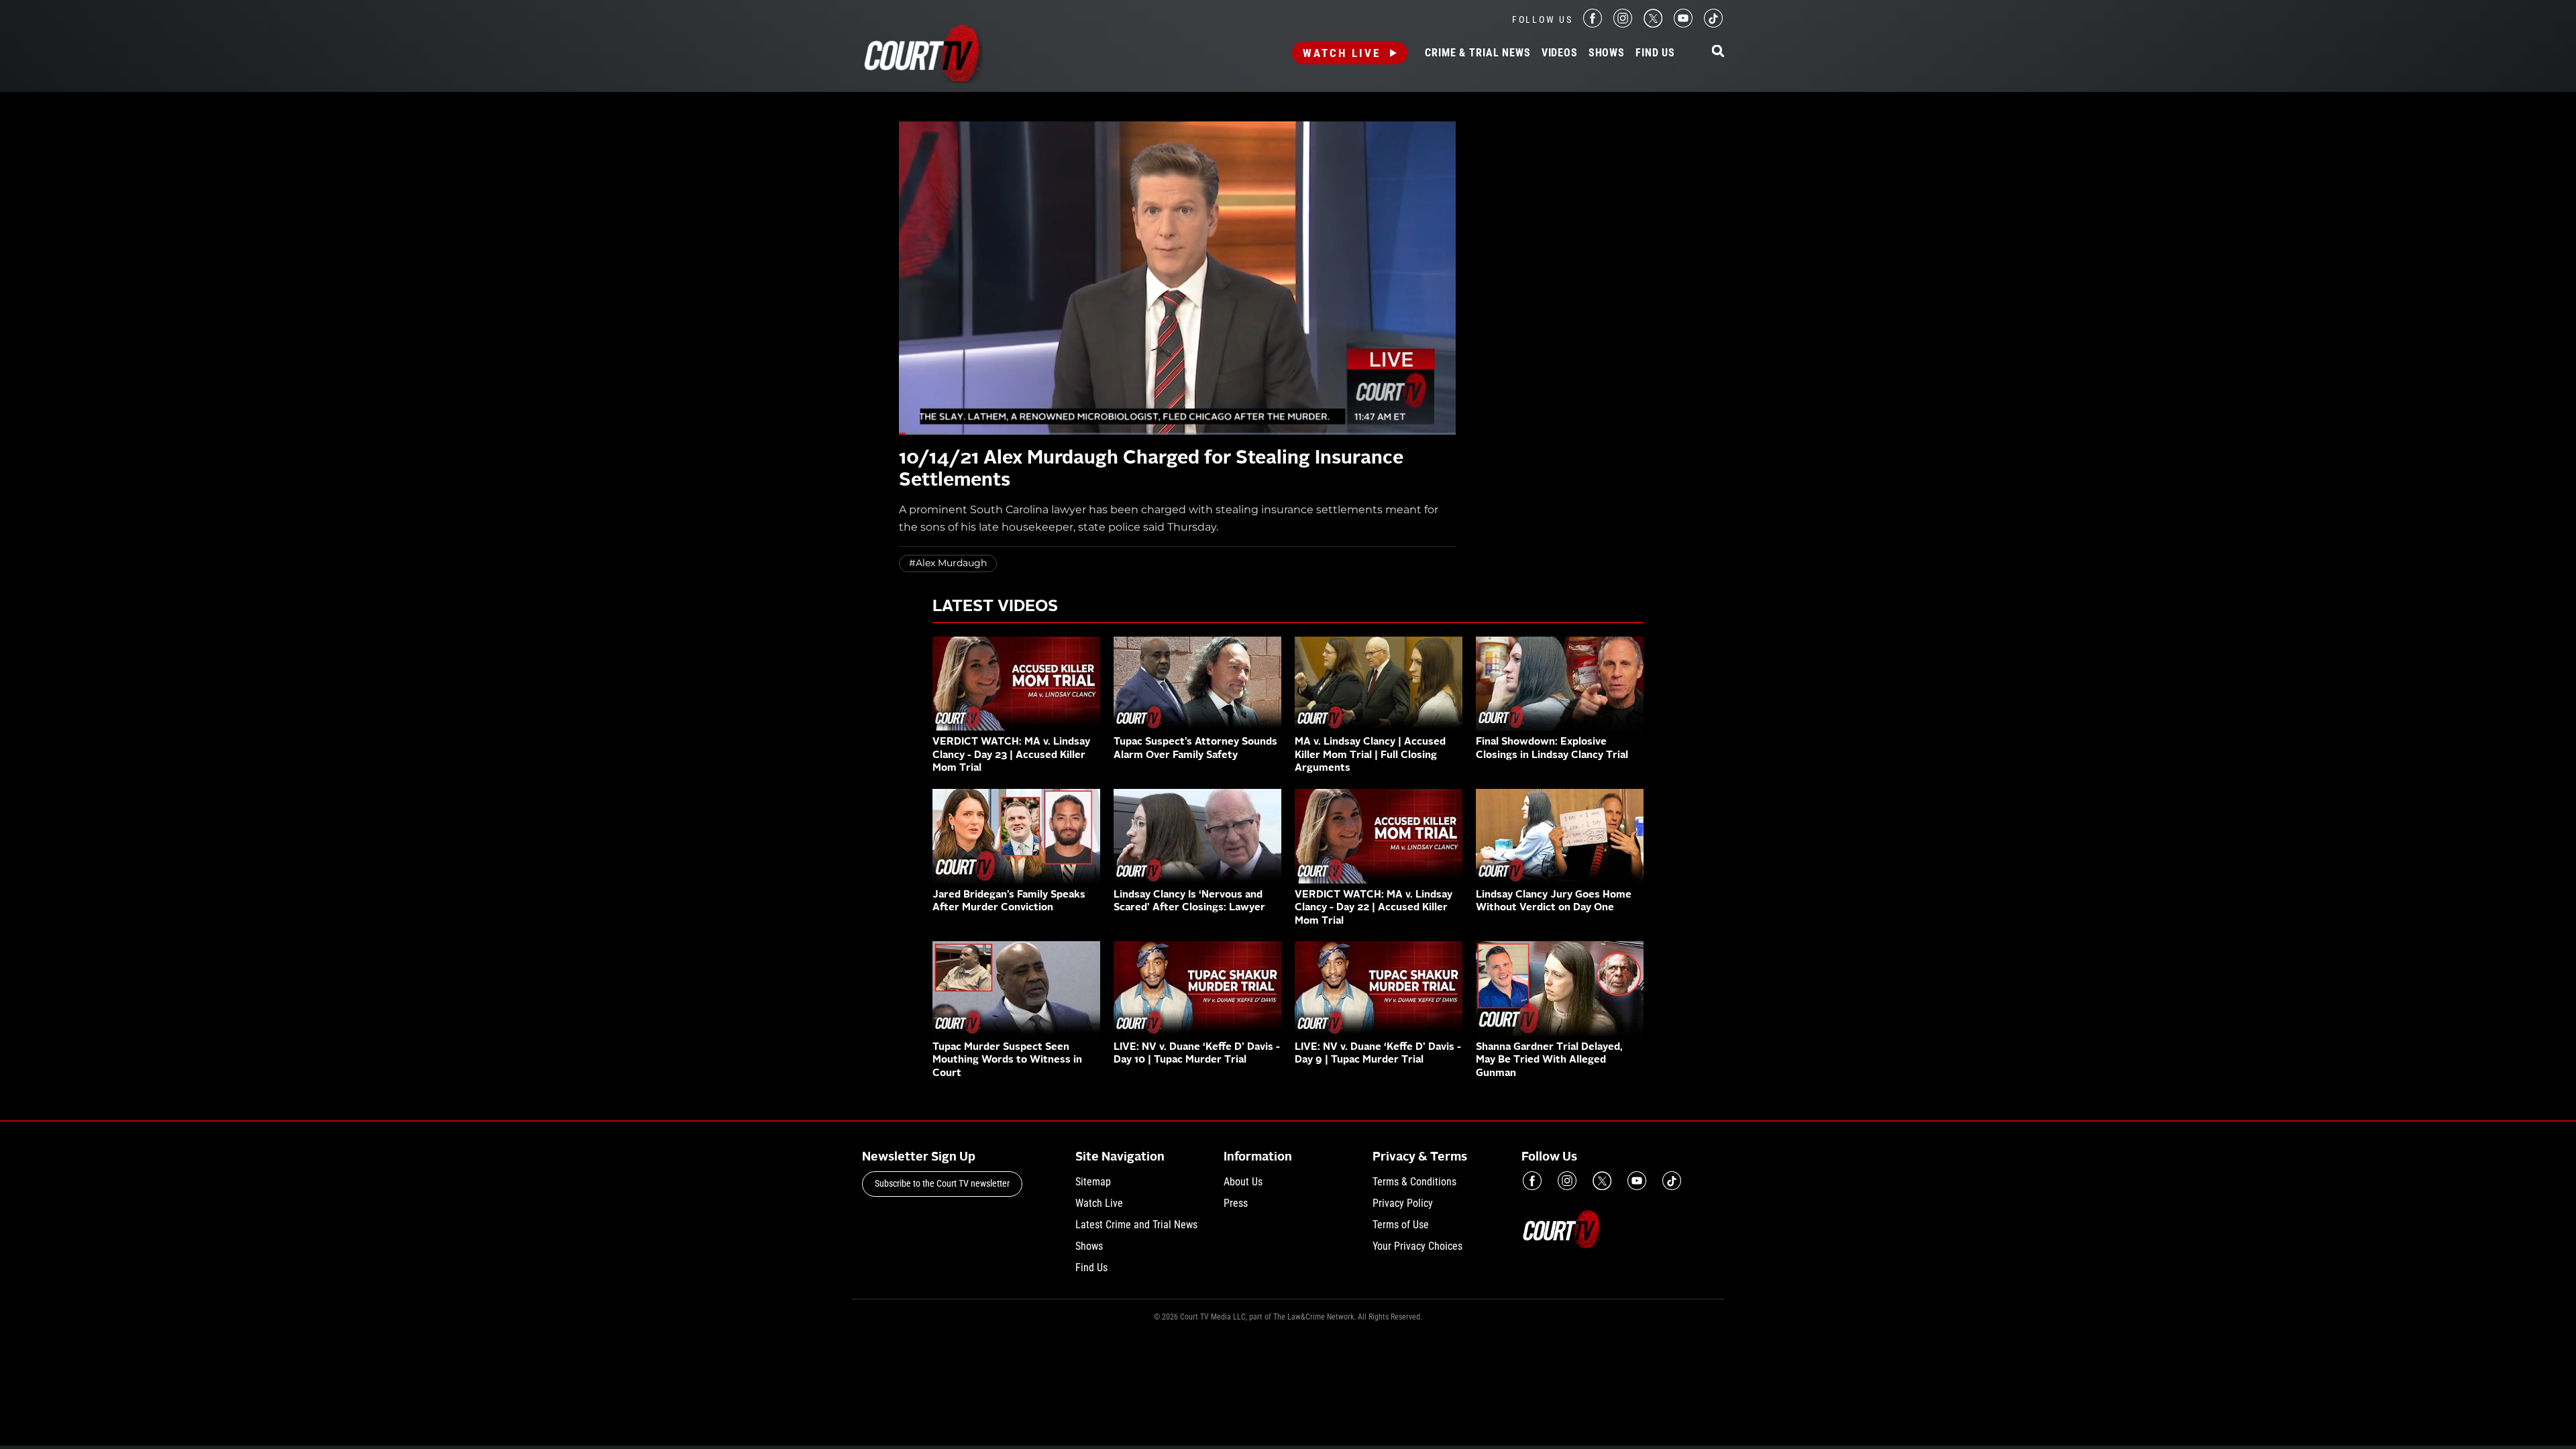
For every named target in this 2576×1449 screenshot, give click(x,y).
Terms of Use (1401, 1225)
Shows (1607, 53)
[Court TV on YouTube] (1683, 24)
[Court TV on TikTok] (1713, 24)
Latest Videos (995, 607)
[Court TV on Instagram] (1623, 24)
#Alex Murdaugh (948, 563)
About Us (1243, 1182)
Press (1236, 1203)
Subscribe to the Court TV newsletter (942, 1183)
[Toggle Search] (1718, 52)
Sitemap (1093, 1182)
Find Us (1655, 53)
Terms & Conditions (1414, 1182)
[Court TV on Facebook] (1593, 24)
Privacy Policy (1403, 1203)
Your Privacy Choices (1417, 1246)
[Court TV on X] (1653, 24)
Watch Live (1342, 53)
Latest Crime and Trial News (1136, 1225)
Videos (1560, 53)
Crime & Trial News (1478, 53)
